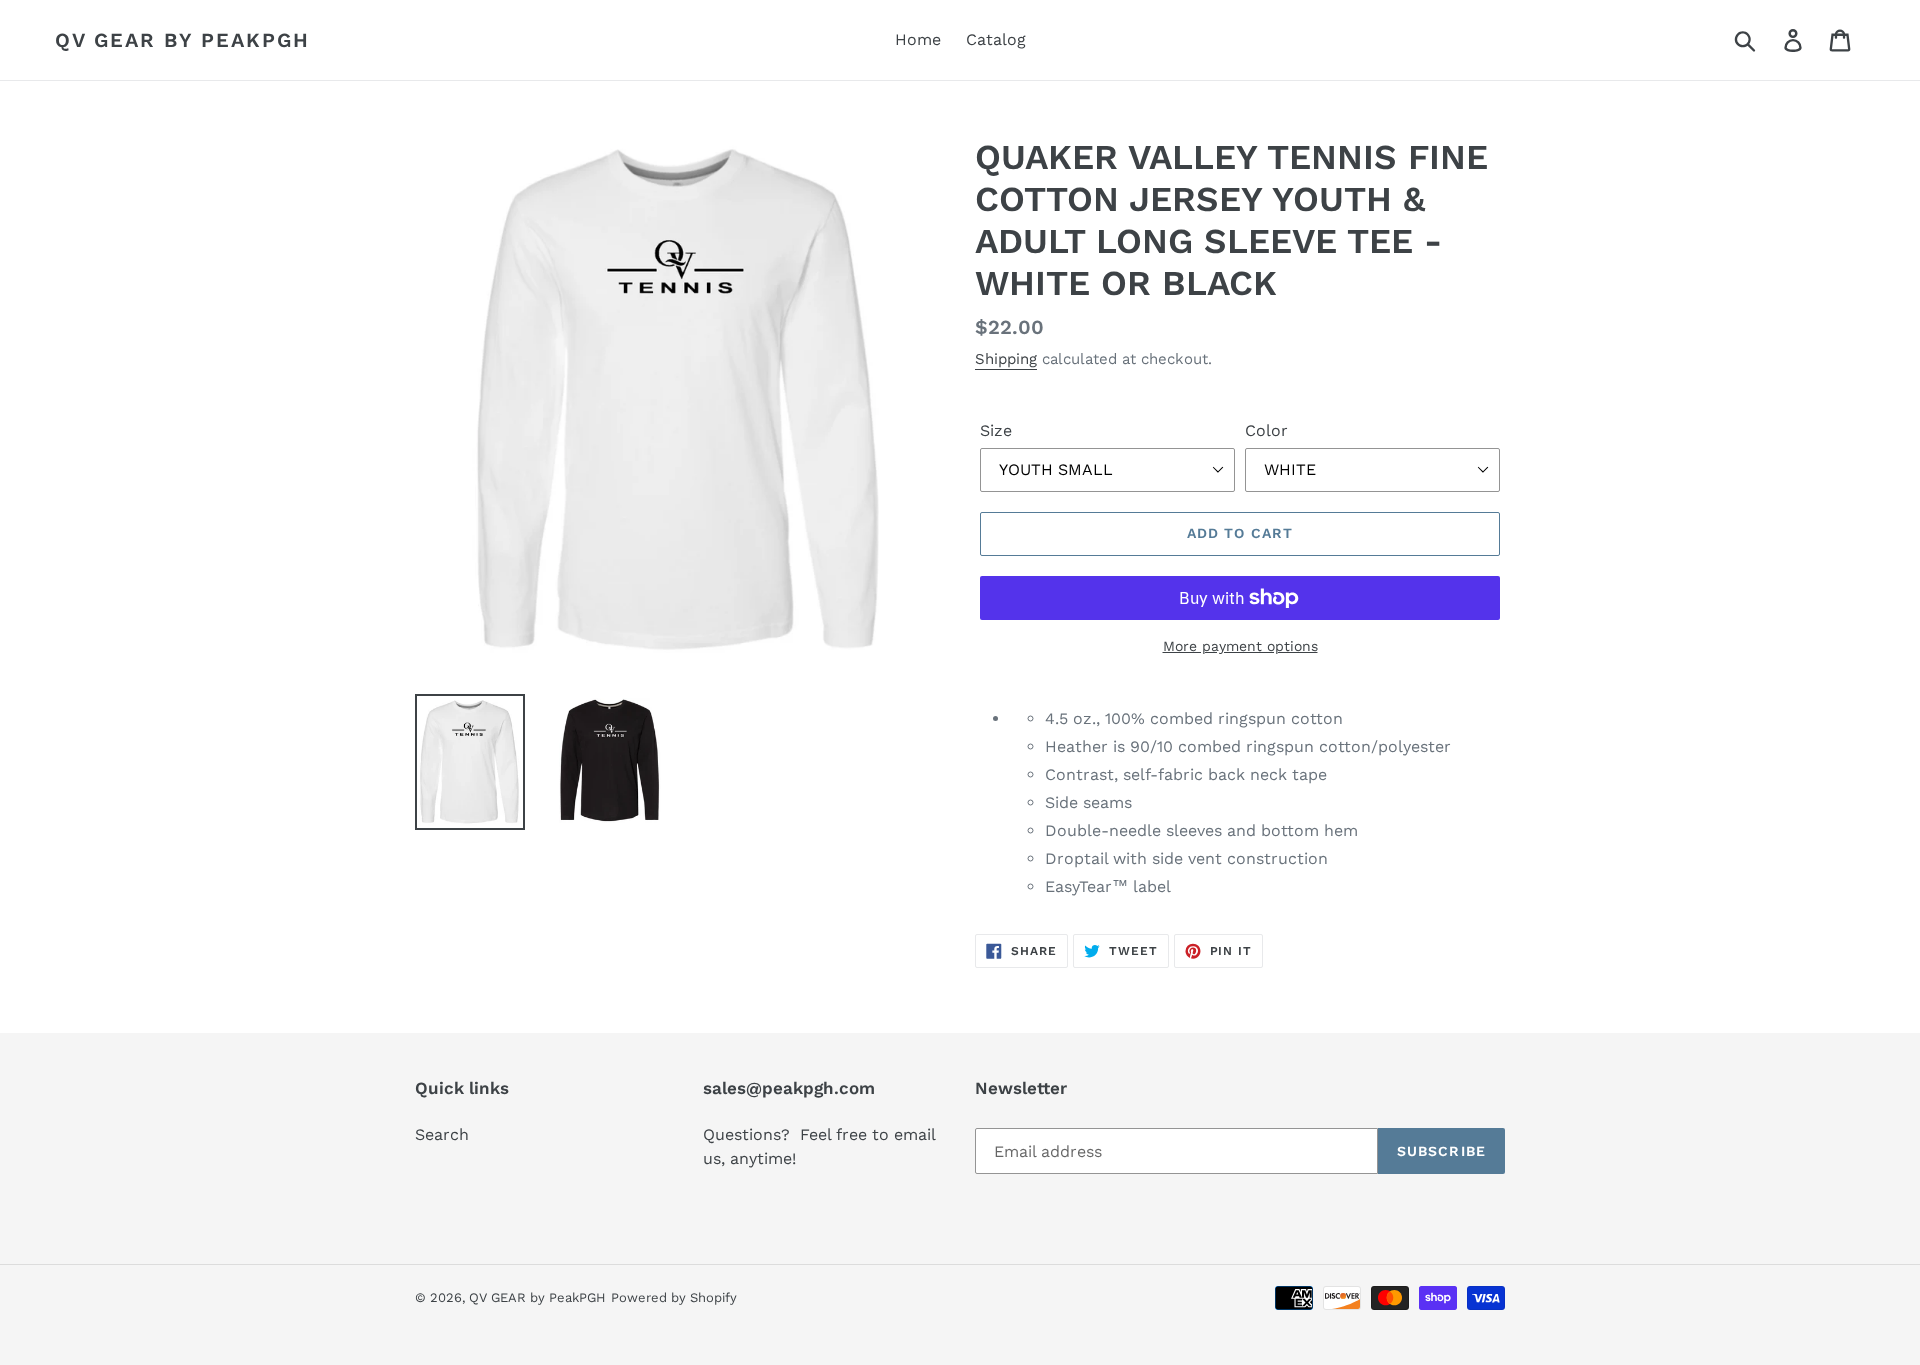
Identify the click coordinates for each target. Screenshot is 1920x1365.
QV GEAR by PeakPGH (182, 40)
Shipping (1006, 359)
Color (1266, 430)
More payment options (1240, 646)
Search (442, 1134)
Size (996, 430)
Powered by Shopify (674, 1297)
